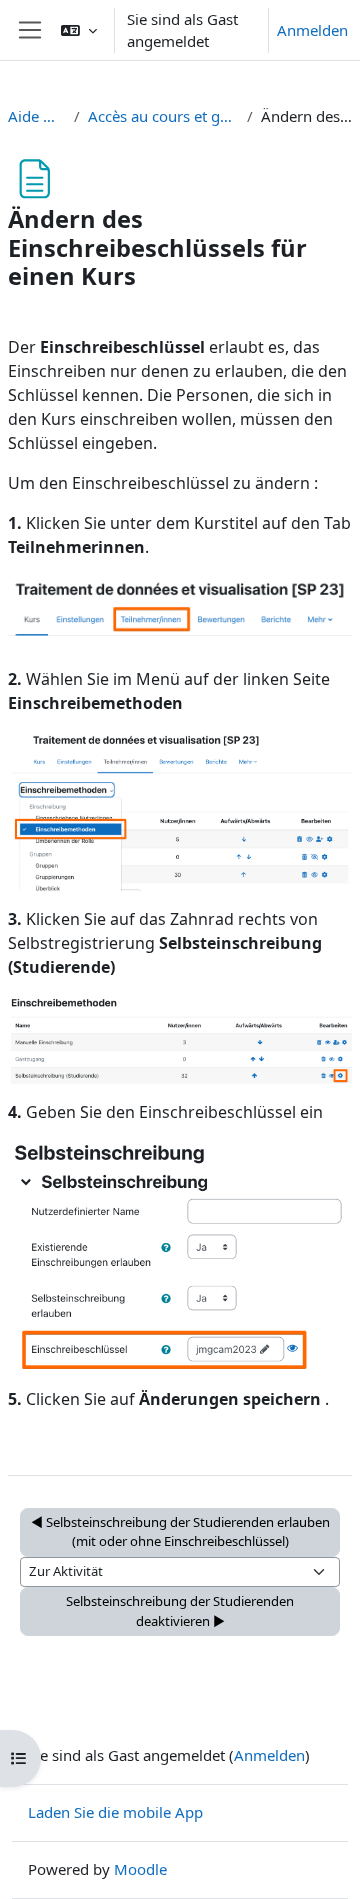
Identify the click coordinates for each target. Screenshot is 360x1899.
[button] (79, 30)
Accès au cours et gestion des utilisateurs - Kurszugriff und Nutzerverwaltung (163, 116)
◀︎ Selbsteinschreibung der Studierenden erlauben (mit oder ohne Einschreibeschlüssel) (180, 1532)
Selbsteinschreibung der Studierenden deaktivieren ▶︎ (180, 1611)
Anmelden (312, 30)
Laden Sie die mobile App (115, 1812)
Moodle (140, 1869)
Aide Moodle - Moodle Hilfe (37, 116)
